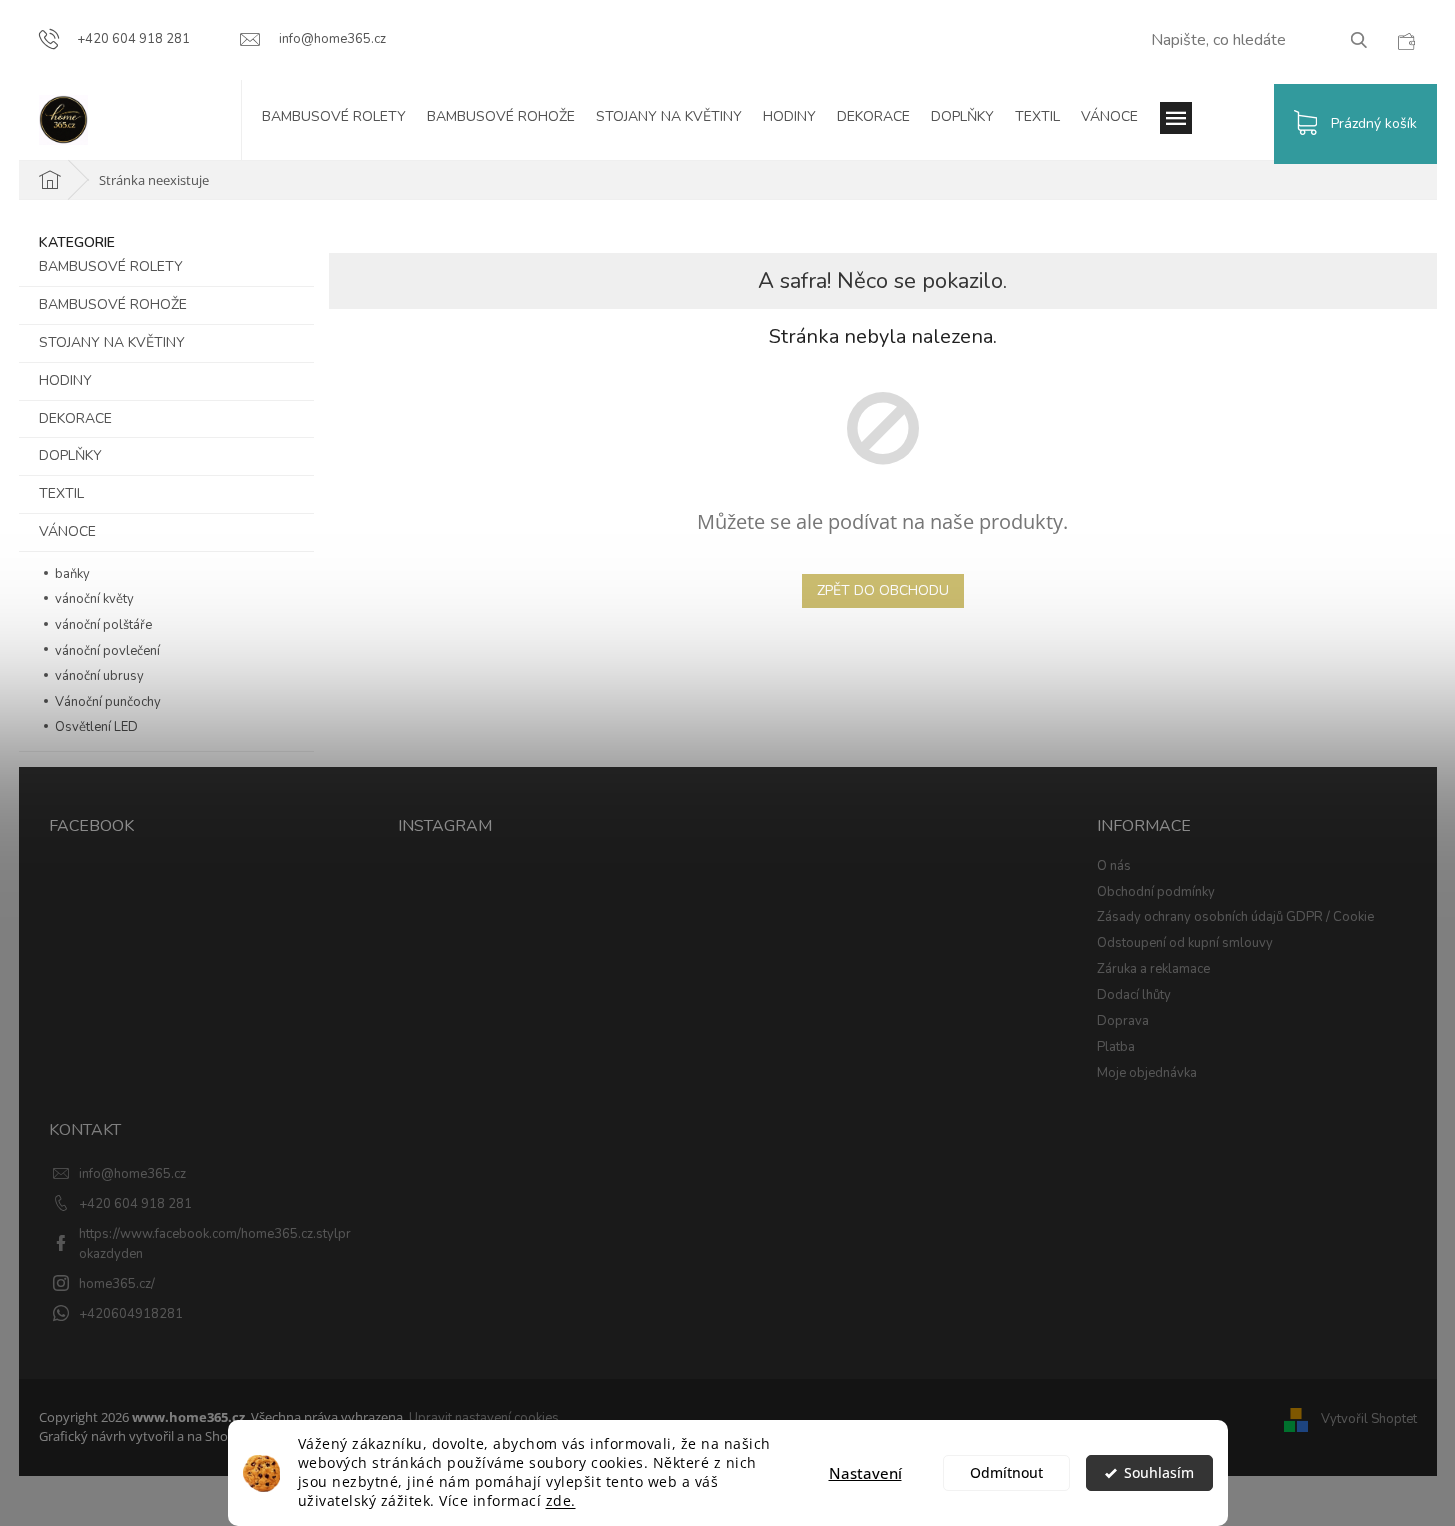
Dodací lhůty (1134, 995)
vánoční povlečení (106, 651)
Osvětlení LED (95, 727)
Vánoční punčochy (106, 702)
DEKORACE (75, 418)
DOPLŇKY (70, 455)
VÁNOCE (67, 531)
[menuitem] (344, 120)
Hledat (1366, 39)
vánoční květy (93, 599)
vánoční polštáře (102, 625)
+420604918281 (131, 1314)
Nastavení (865, 1473)
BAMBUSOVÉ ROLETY (111, 266)
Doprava (1123, 1021)
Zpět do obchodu (883, 590)
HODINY (65, 380)
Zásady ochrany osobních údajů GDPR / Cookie (1235, 917)
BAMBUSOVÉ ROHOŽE (113, 304)
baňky (71, 574)
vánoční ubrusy (98, 676)
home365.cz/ (117, 1284)
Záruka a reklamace (1153, 969)
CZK (1406, 41)
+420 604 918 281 (135, 1204)
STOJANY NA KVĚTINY (112, 342)
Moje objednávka (1147, 1073)
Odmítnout (1006, 1473)
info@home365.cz (132, 1174)
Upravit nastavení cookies (484, 1418)
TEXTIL (61, 493)
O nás (1114, 866)
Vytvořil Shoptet (1369, 1420)
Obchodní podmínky (1156, 892)
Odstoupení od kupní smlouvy (1185, 943)
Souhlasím (1159, 1473)
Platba (1116, 1047)
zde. (561, 1501)
